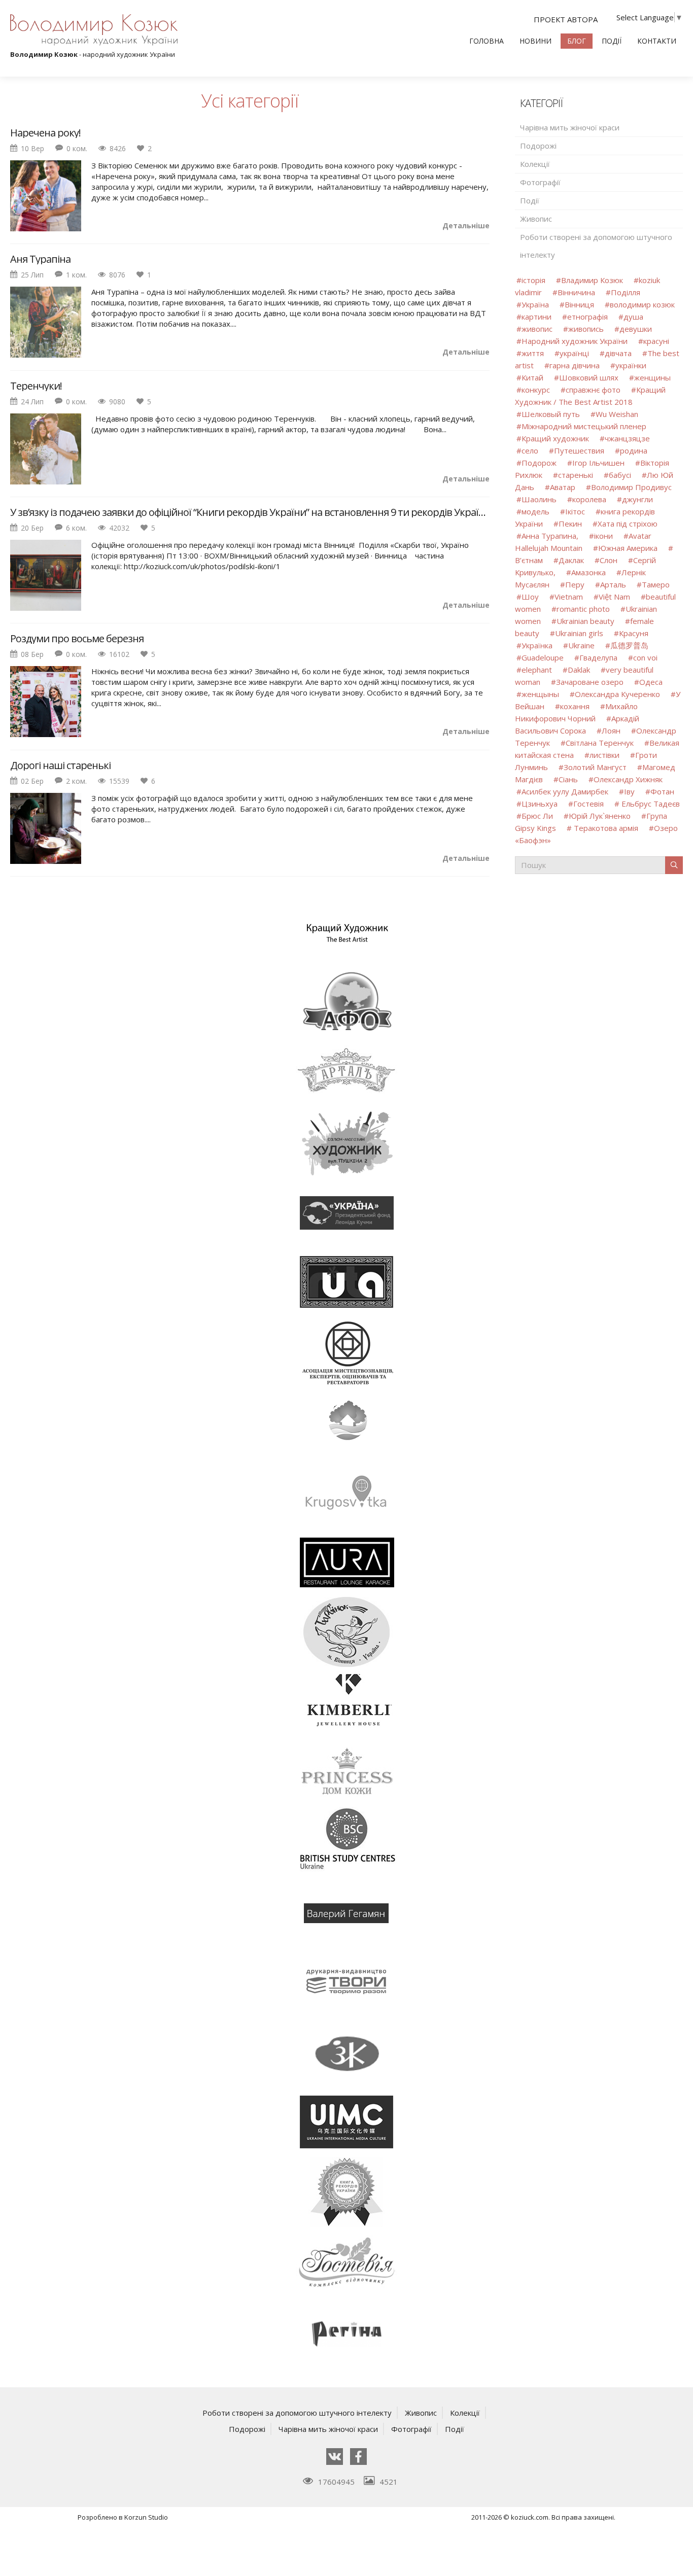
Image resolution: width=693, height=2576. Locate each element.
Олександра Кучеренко (617, 694)
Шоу (530, 597)
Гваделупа (598, 657)
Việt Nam (614, 597)
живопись (586, 329)
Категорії (541, 103)
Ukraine (581, 645)
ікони (603, 536)
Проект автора (566, 19)
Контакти (657, 41)
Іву (629, 791)
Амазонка (588, 572)
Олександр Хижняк (628, 779)
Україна (535, 304)
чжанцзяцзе (627, 438)
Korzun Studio (146, 2517)
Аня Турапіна (40, 259)
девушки (636, 329)
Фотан (662, 791)
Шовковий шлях (589, 377)
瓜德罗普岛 (629, 645)
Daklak (579, 670)
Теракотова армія (606, 828)
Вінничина (576, 292)
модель (535, 511)
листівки (604, 755)
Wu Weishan (617, 414)
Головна (487, 41)
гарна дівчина (575, 365)
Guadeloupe (543, 657)
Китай (532, 377)
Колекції (535, 164)
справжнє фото (593, 390)
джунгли (637, 499)
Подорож (539, 463)
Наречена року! (45, 133)
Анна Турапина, (550, 536)
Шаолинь (539, 499)
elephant (537, 670)
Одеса (651, 682)
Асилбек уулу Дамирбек (565, 791)
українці (574, 353)
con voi (645, 657)
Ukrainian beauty (585, 621)
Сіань (569, 779)
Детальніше (466, 225)
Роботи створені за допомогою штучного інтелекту (596, 246)
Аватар (563, 487)
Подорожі (538, 146)
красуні (656, 341)
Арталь (613, 584)
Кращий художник (556, 438)
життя (533, 353)
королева (589, 499)
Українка (537, 645)
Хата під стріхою (628, 524)
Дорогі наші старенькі (60, 765)
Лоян (611, 730)
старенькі (576, 475)
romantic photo (583, 609)
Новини (535, 41)
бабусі (620, 475)
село (530, 450)
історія (533, 280)
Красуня (634, 633)
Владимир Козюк (592, 280)
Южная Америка (628, 548)
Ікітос (575, 511)
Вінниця (579, 304)
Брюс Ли (537, 816)
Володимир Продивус (631, 487)
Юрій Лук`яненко (601, 816)
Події (612, 41)
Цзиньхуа (540, 804)
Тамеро (656, 584)
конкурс (536, 390)
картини (536, 317)
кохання (575, 706)
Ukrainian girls (579, 633)
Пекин (570, 524)
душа (633, 317)
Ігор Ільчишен (598, 463)
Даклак (571, 560)
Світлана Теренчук (600, 743)
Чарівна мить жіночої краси (570, 127)
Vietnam (569, 597)
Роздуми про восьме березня (77, 639)
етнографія (587, 317)
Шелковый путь (551, 414)
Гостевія (588, 804)
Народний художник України (575, 341)
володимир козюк (642, 304)
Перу (575, 584)
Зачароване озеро (590, 682)
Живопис (536, 219)
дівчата (618, 353)
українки (631, 365)
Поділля (626, 292)
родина (634, 450)
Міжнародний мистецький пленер (584, 426)
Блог (577, 41)
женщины (652, 377)
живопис (537, 329)
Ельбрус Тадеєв (650, 804)
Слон (609, 560)
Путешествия (579, 450)
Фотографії (540, 182)
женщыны (540, 694)
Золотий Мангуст (595, 767)
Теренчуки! (36, 386)
